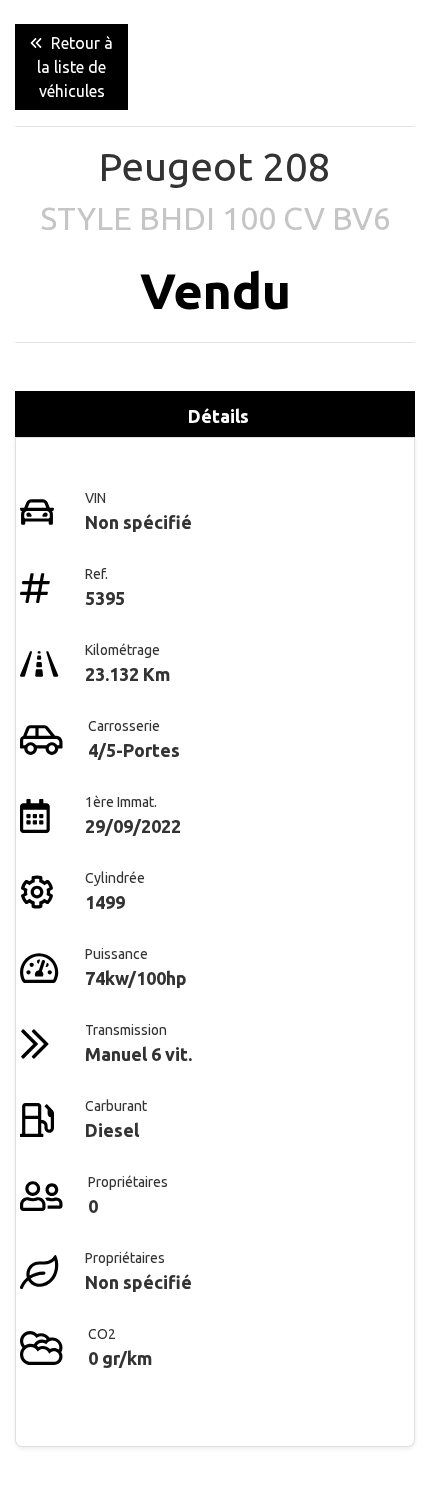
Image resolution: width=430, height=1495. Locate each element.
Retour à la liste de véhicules (75, 67)
